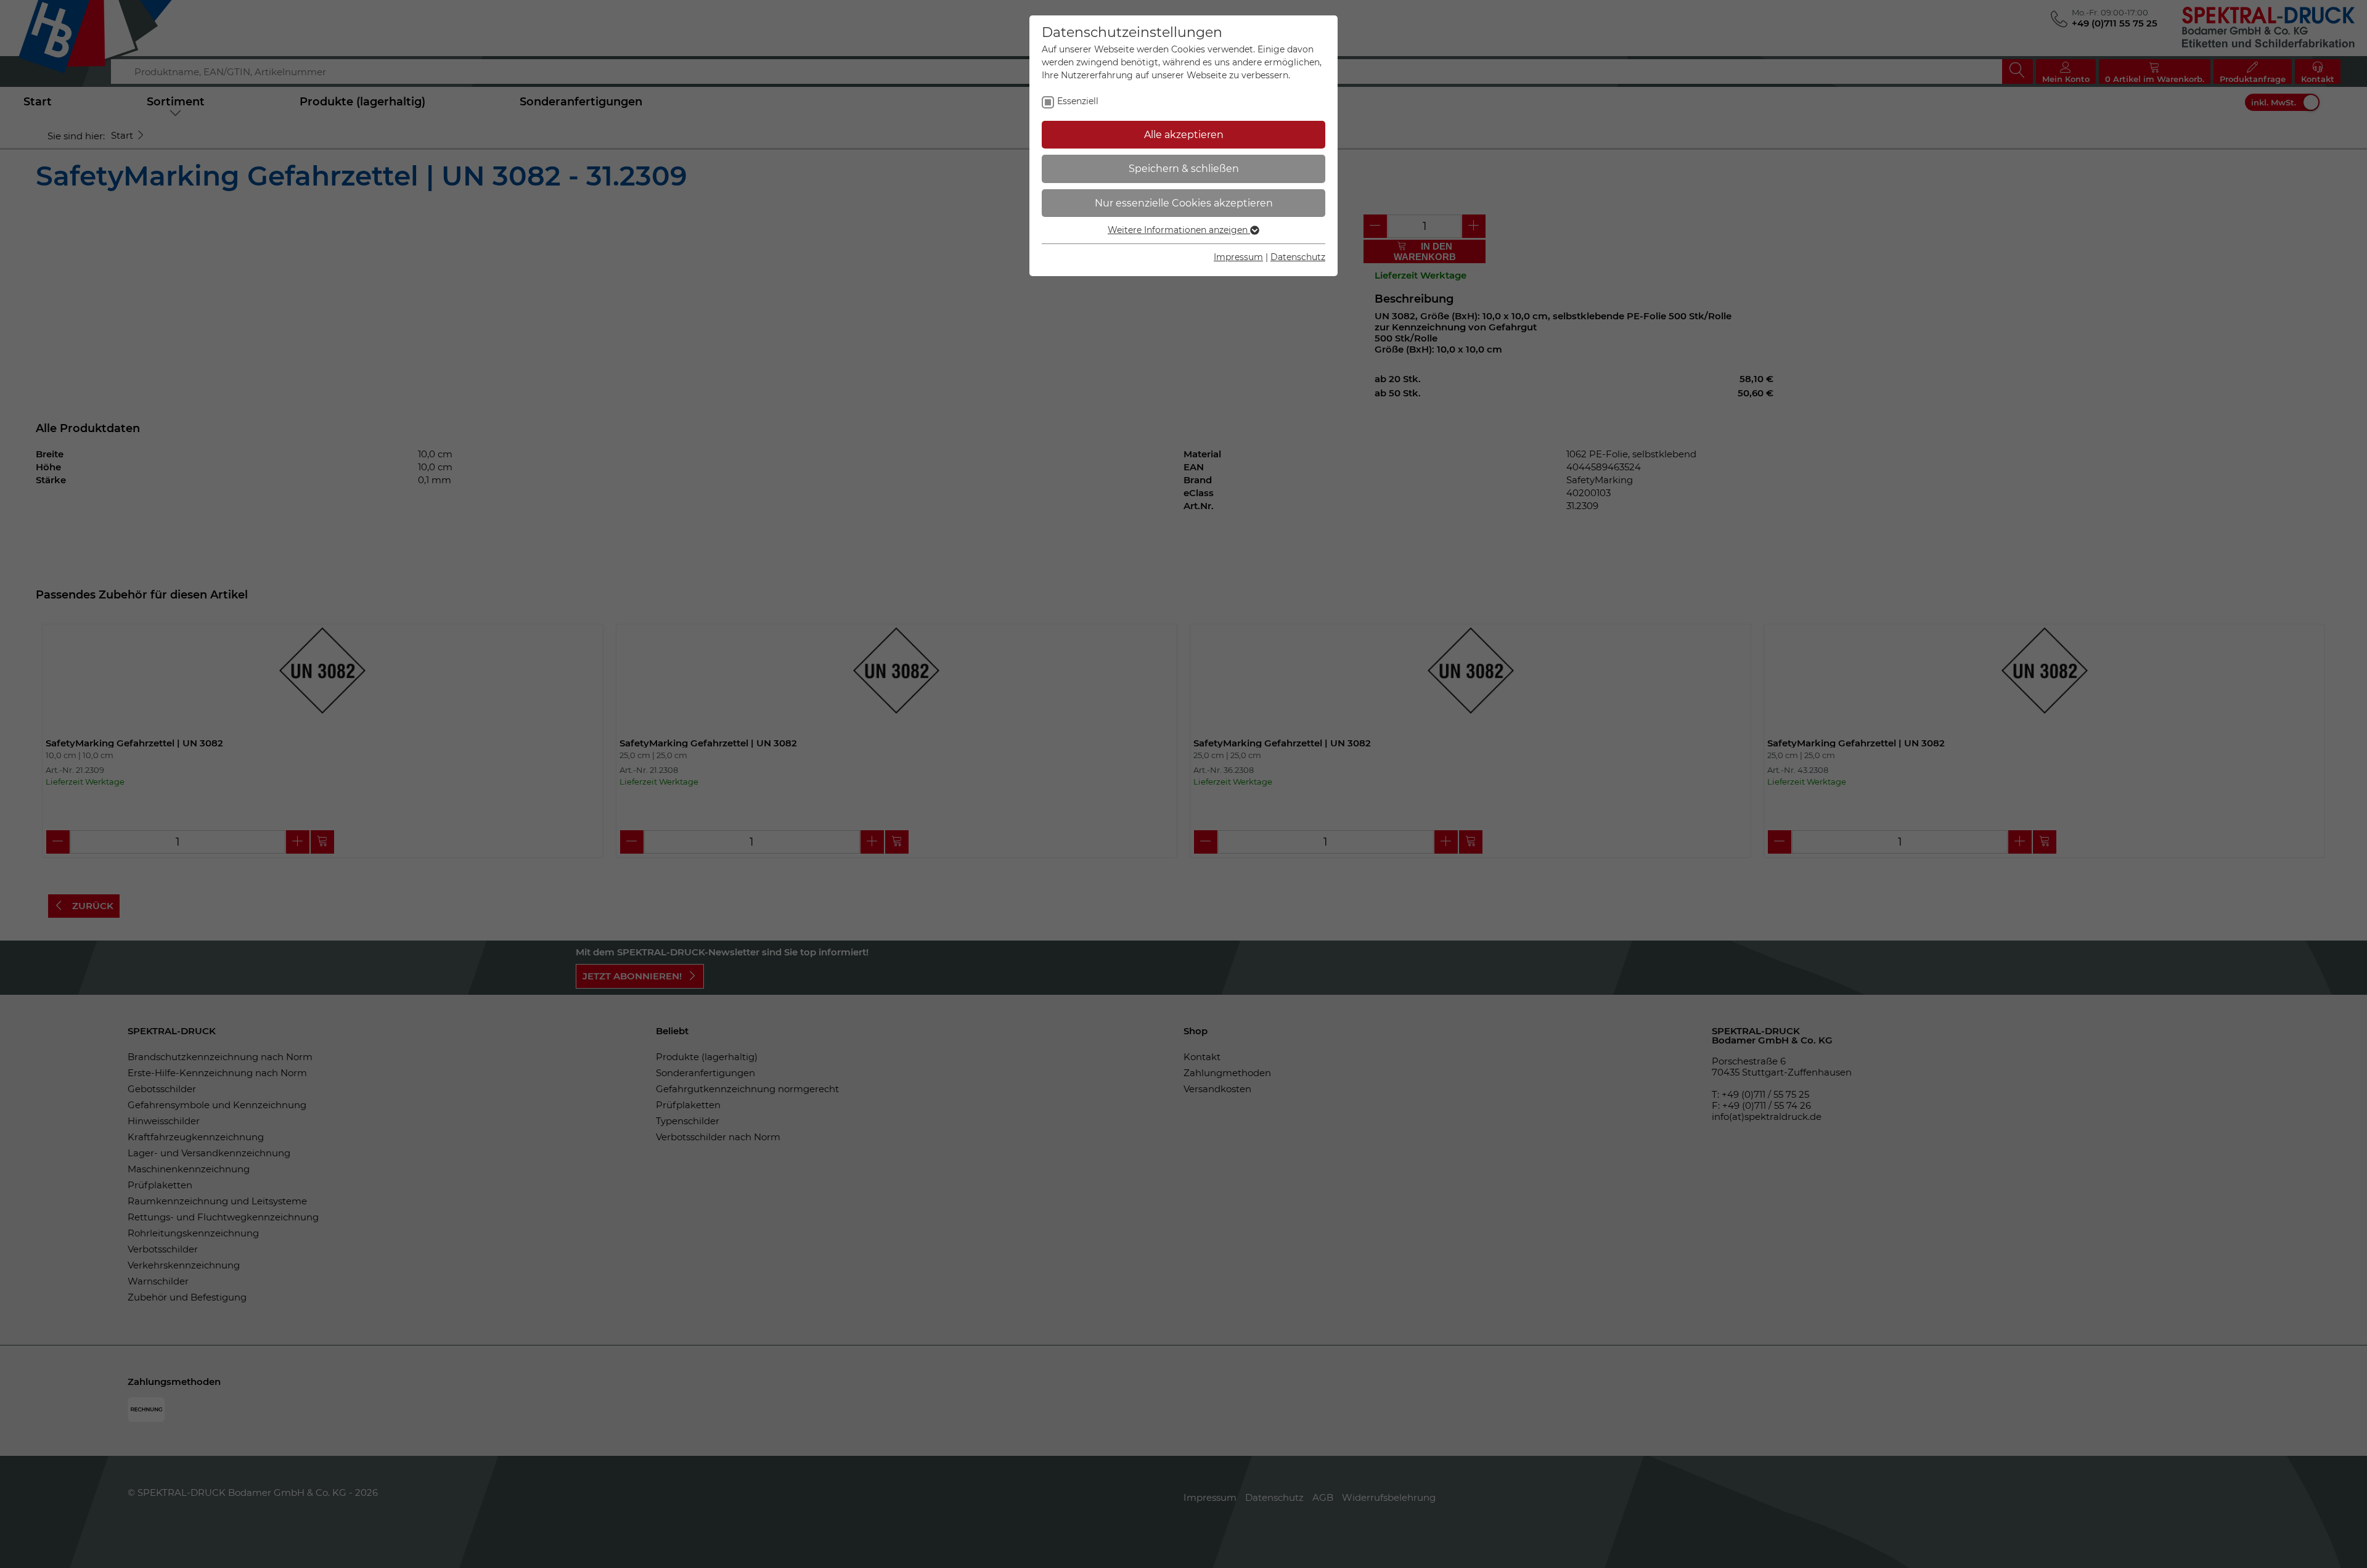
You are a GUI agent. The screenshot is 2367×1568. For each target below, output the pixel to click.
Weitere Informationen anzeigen (1179, 230)
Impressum (1238, 257)
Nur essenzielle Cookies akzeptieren (1184, 203)
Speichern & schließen (1184, 169)
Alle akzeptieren (1184, 135)
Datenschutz (1298, 257)
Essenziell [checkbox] (1078, 101)
